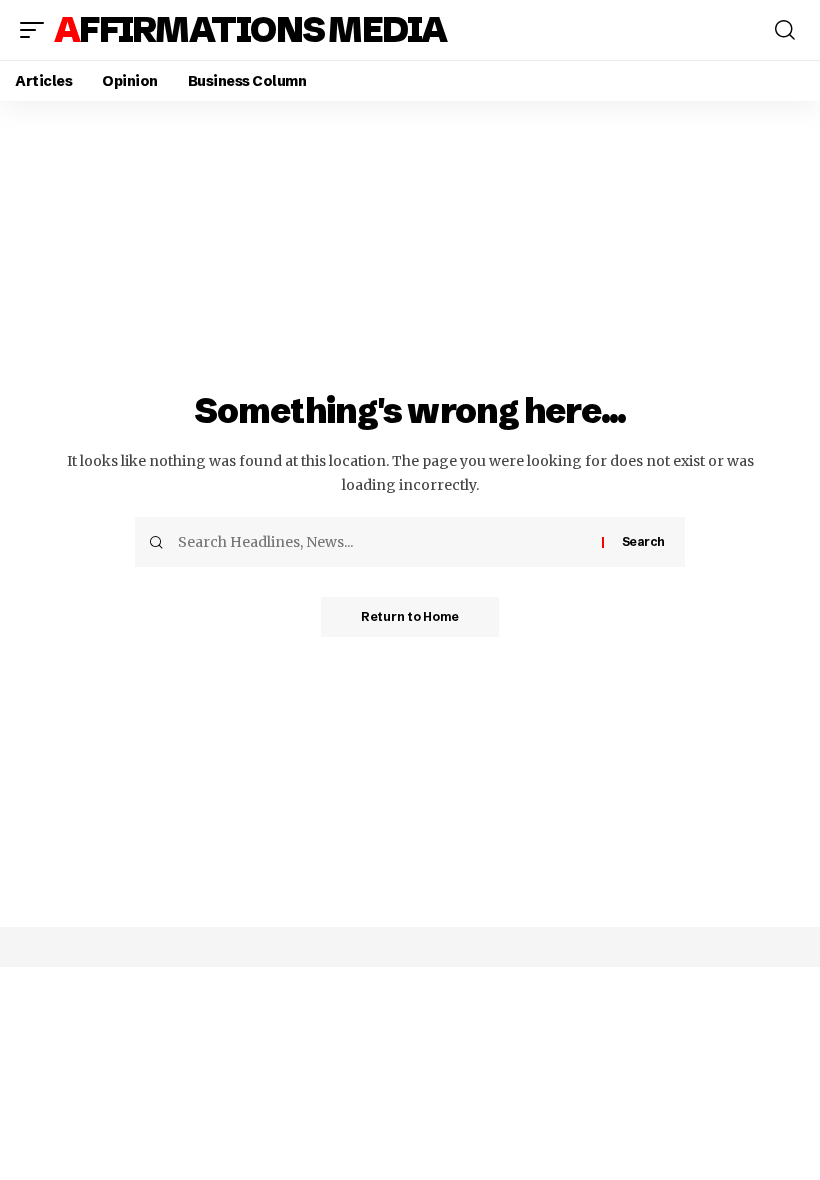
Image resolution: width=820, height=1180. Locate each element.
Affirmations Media (250, 29)
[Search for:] (382, 542)
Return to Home (410, 616)
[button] (37, 30)
